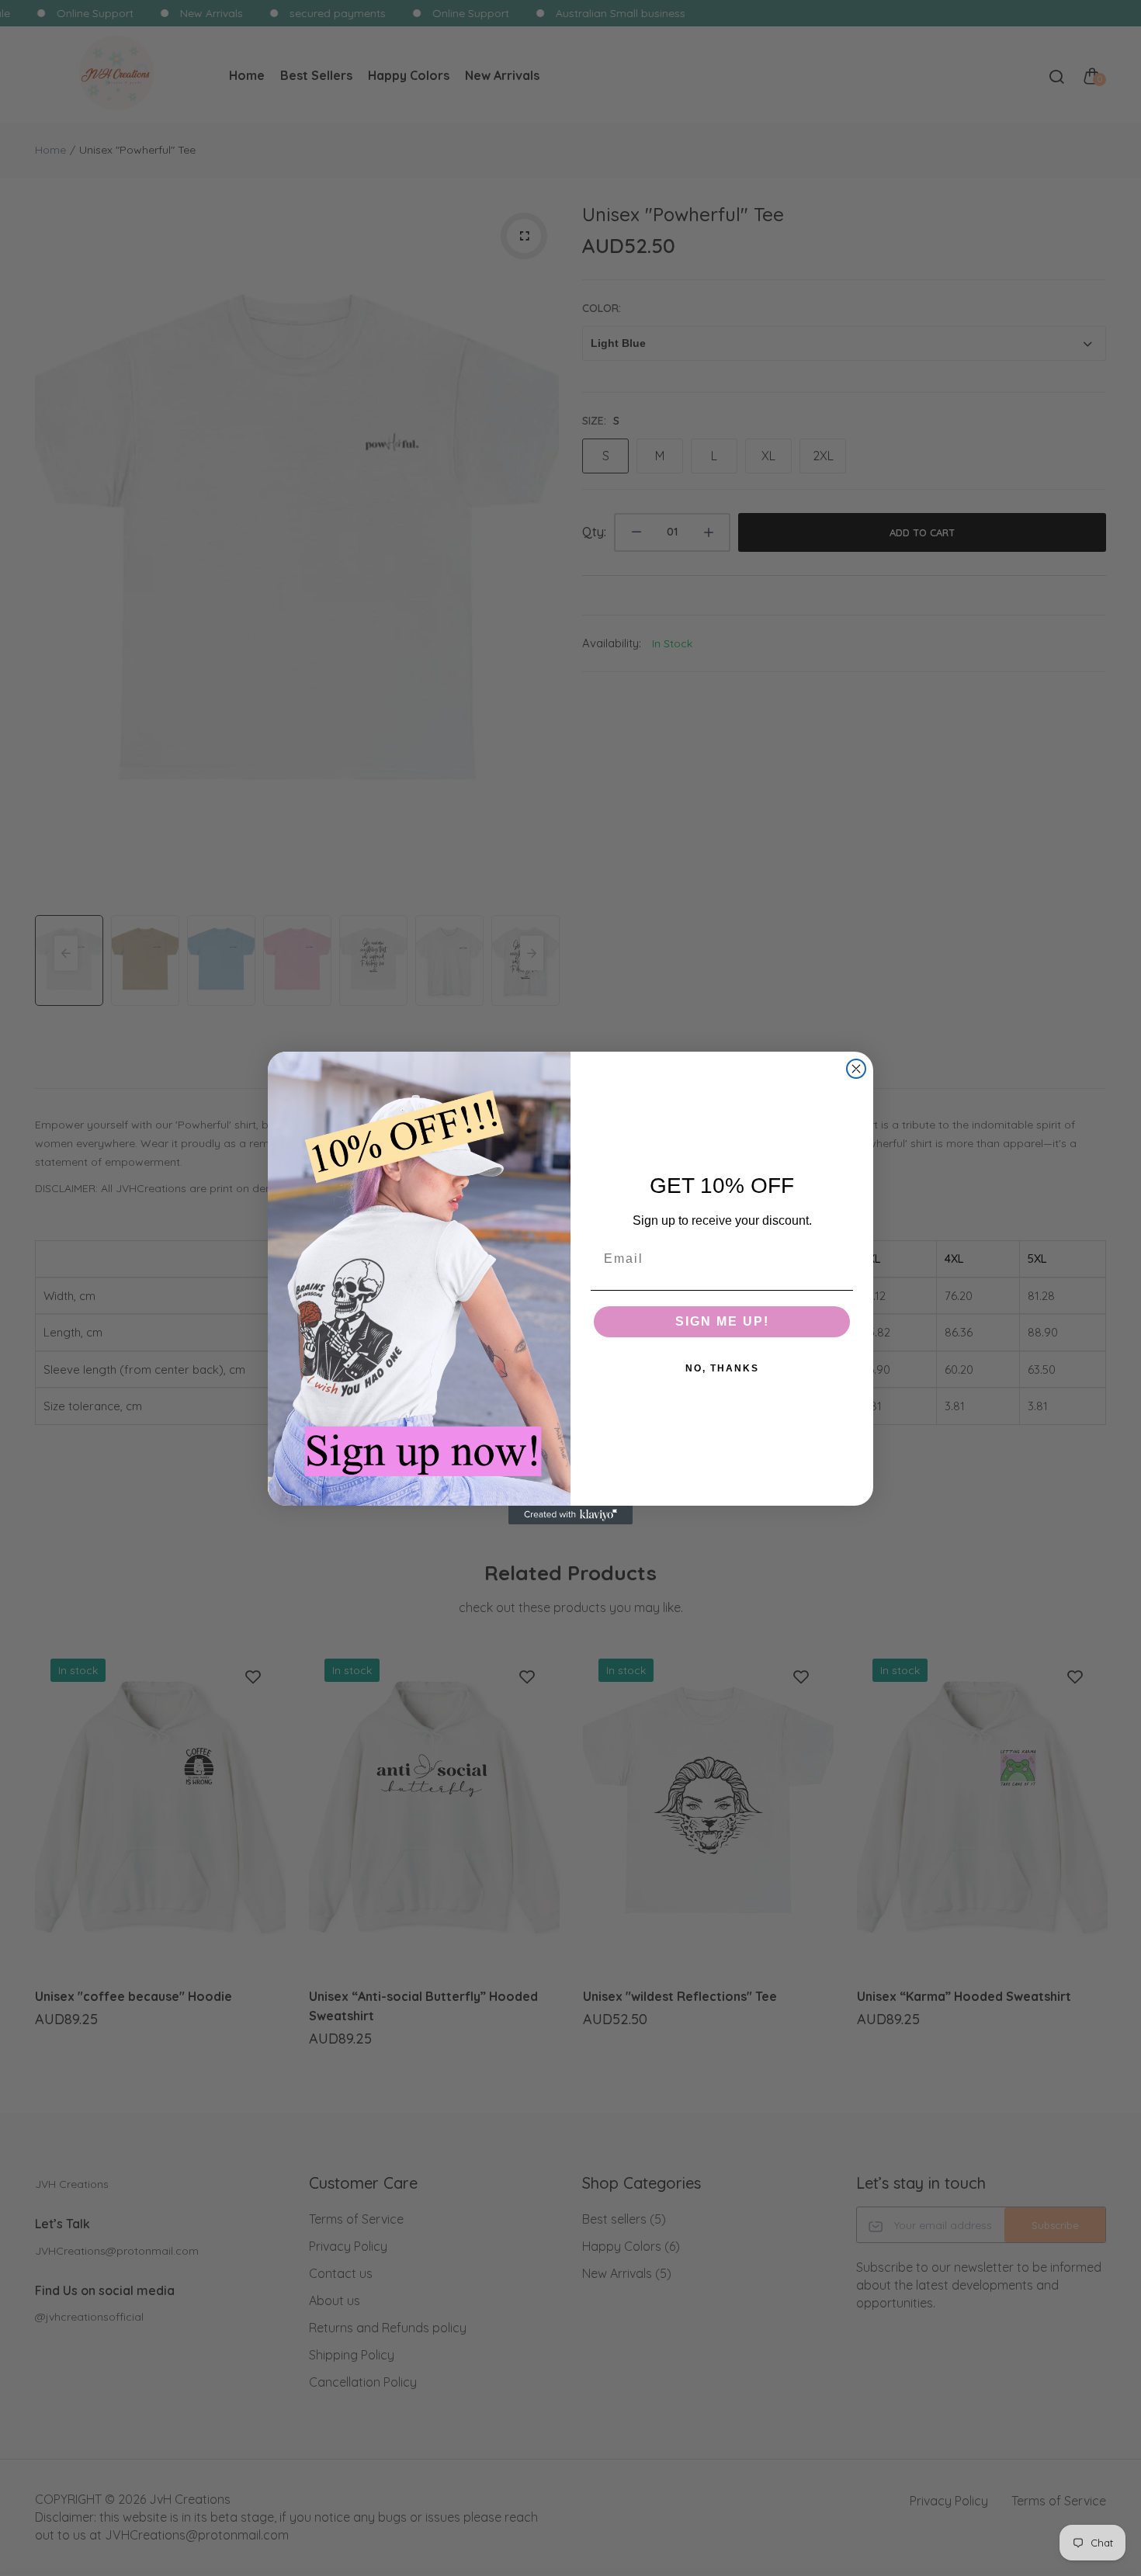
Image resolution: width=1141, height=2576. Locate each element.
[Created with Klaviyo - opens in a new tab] (570, 1515)
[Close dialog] (856, 1069)
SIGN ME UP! (722, 1321)
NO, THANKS (722, 1368)
